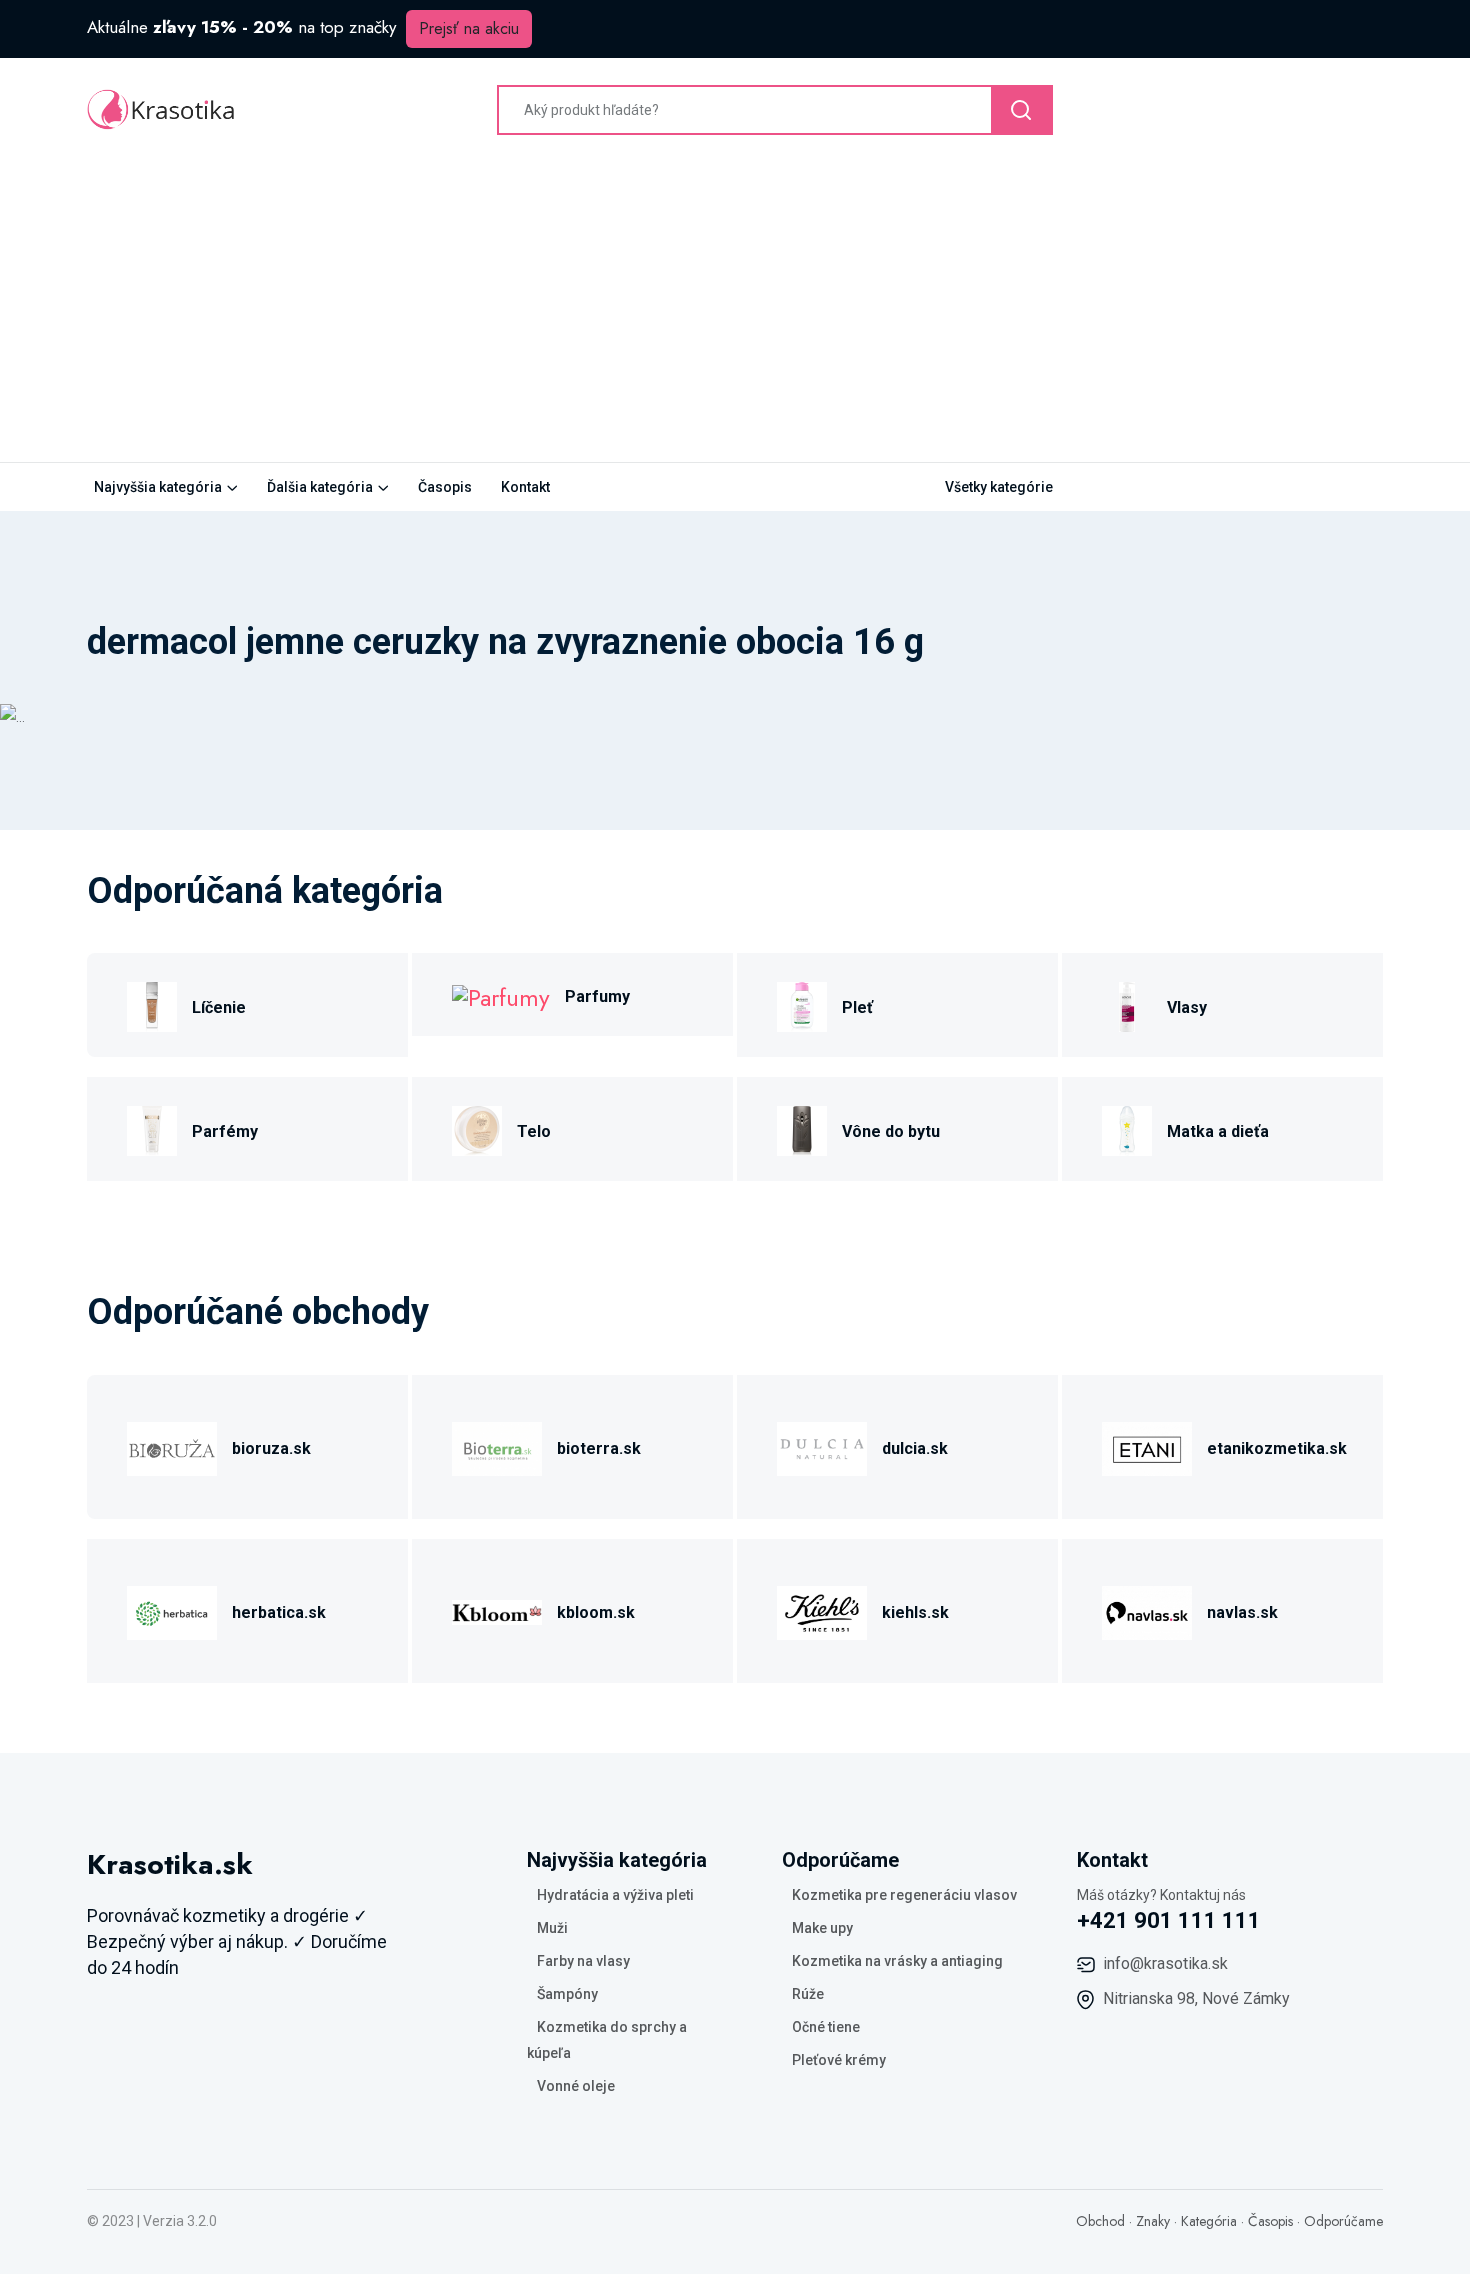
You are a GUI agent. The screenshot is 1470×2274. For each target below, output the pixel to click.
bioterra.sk (599, 1448)
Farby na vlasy (583, 1961)
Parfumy (597, 996)
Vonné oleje (576, 2086)
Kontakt (525, 487)
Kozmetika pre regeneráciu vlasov (904, 1895)
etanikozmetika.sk (1277, 1448)
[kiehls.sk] (822, 1609)
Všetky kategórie (999, 487)
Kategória (1209, 2221)
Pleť (857, 1007)
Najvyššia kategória (158, 487)
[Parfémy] (152, 1128)
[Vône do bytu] (802, 1128)
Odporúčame (1343, 2221)
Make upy (822, 1928)
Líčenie (219, 1007)
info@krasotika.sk (1165, 1963)
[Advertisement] (735, 312)
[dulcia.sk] (822, 1445)
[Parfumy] (501, 994)
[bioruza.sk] (172, 1445)
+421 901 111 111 (1169, 1920)
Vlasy (1187, 1007)
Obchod (1100, 2221)
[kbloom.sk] (497, 1609)
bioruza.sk (271, 1448)
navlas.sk (1242, 1612)
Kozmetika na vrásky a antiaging (897, 1961)
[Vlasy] (1127, 1004)
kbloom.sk (596, 1612)
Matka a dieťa (1218, 1131)
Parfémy (225, 1131)
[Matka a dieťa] (1127, 1128)
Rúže (808, 1994)
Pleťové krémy (839, 2060)
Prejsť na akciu (469, 28)
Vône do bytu (891, 1131)
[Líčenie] (152, 1004)
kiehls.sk (915, 1612)
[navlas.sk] (1147, 1609)
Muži (552, 1928)
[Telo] (477, 1128)
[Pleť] (802, 1004)
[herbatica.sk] (172, 1609)
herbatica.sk (279, 1612)
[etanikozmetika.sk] (1147, 1445)
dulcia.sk (915, 1448)
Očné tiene (826, 2027)
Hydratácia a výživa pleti (615, 1895)
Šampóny (567, 1994)
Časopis (445, 487)
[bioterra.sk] (497, 1445)
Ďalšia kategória (320, 487)
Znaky (1153, 2221)
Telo (534, 1131)
